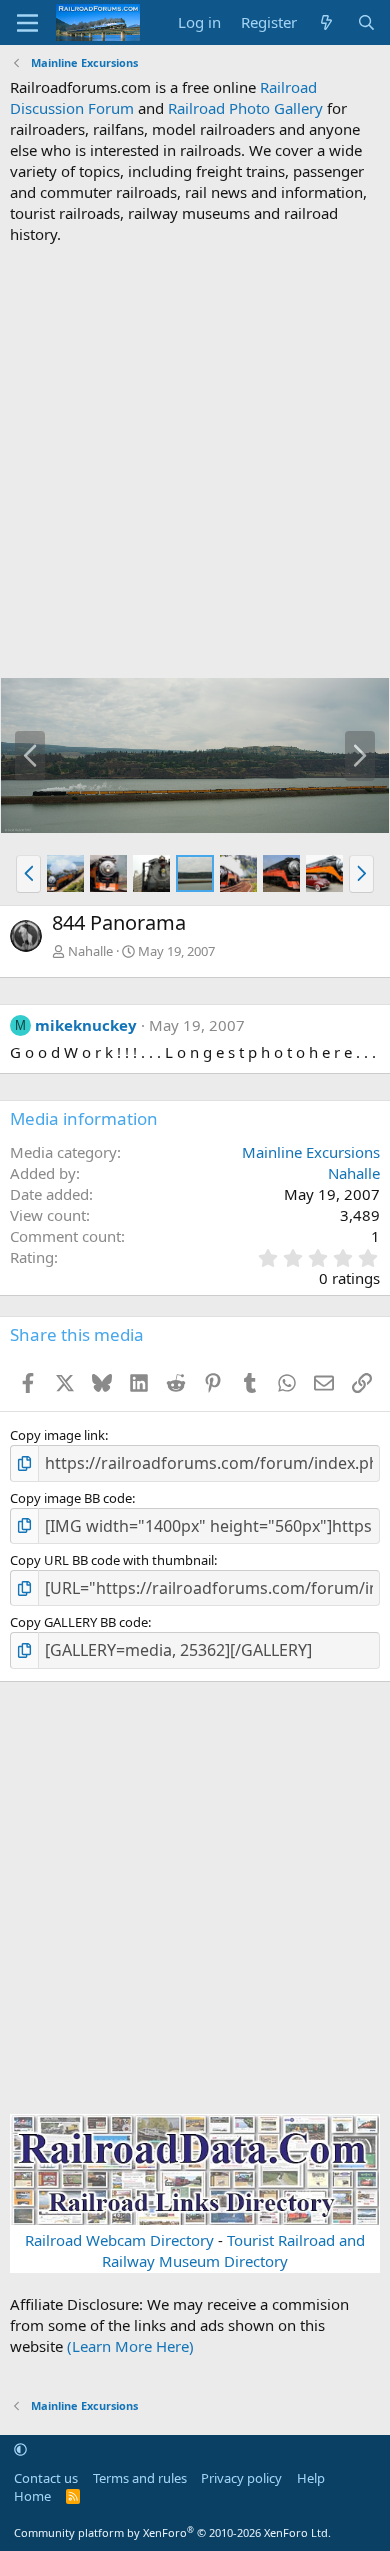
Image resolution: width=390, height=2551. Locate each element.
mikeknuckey (86, 1025)
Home (32, 2496)
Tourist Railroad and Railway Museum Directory (233, 2250)
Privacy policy (241, 2478)
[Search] (366, 22)
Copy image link (57, 1435)
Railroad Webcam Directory (119, 2240)
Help (311, 2478)
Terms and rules (140, 2478)
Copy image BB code (71, 1498)
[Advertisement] (195, 461)
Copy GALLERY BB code (79, 1622)
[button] (28, 874)
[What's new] (326, 22)
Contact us (46, 2478)
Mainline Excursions (311, 1152)
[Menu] (27, 23)
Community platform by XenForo (172, 2532)
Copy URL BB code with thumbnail (112, 1560)
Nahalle (90, 951)
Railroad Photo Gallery (245, 108)
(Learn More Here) (130, 2346)
